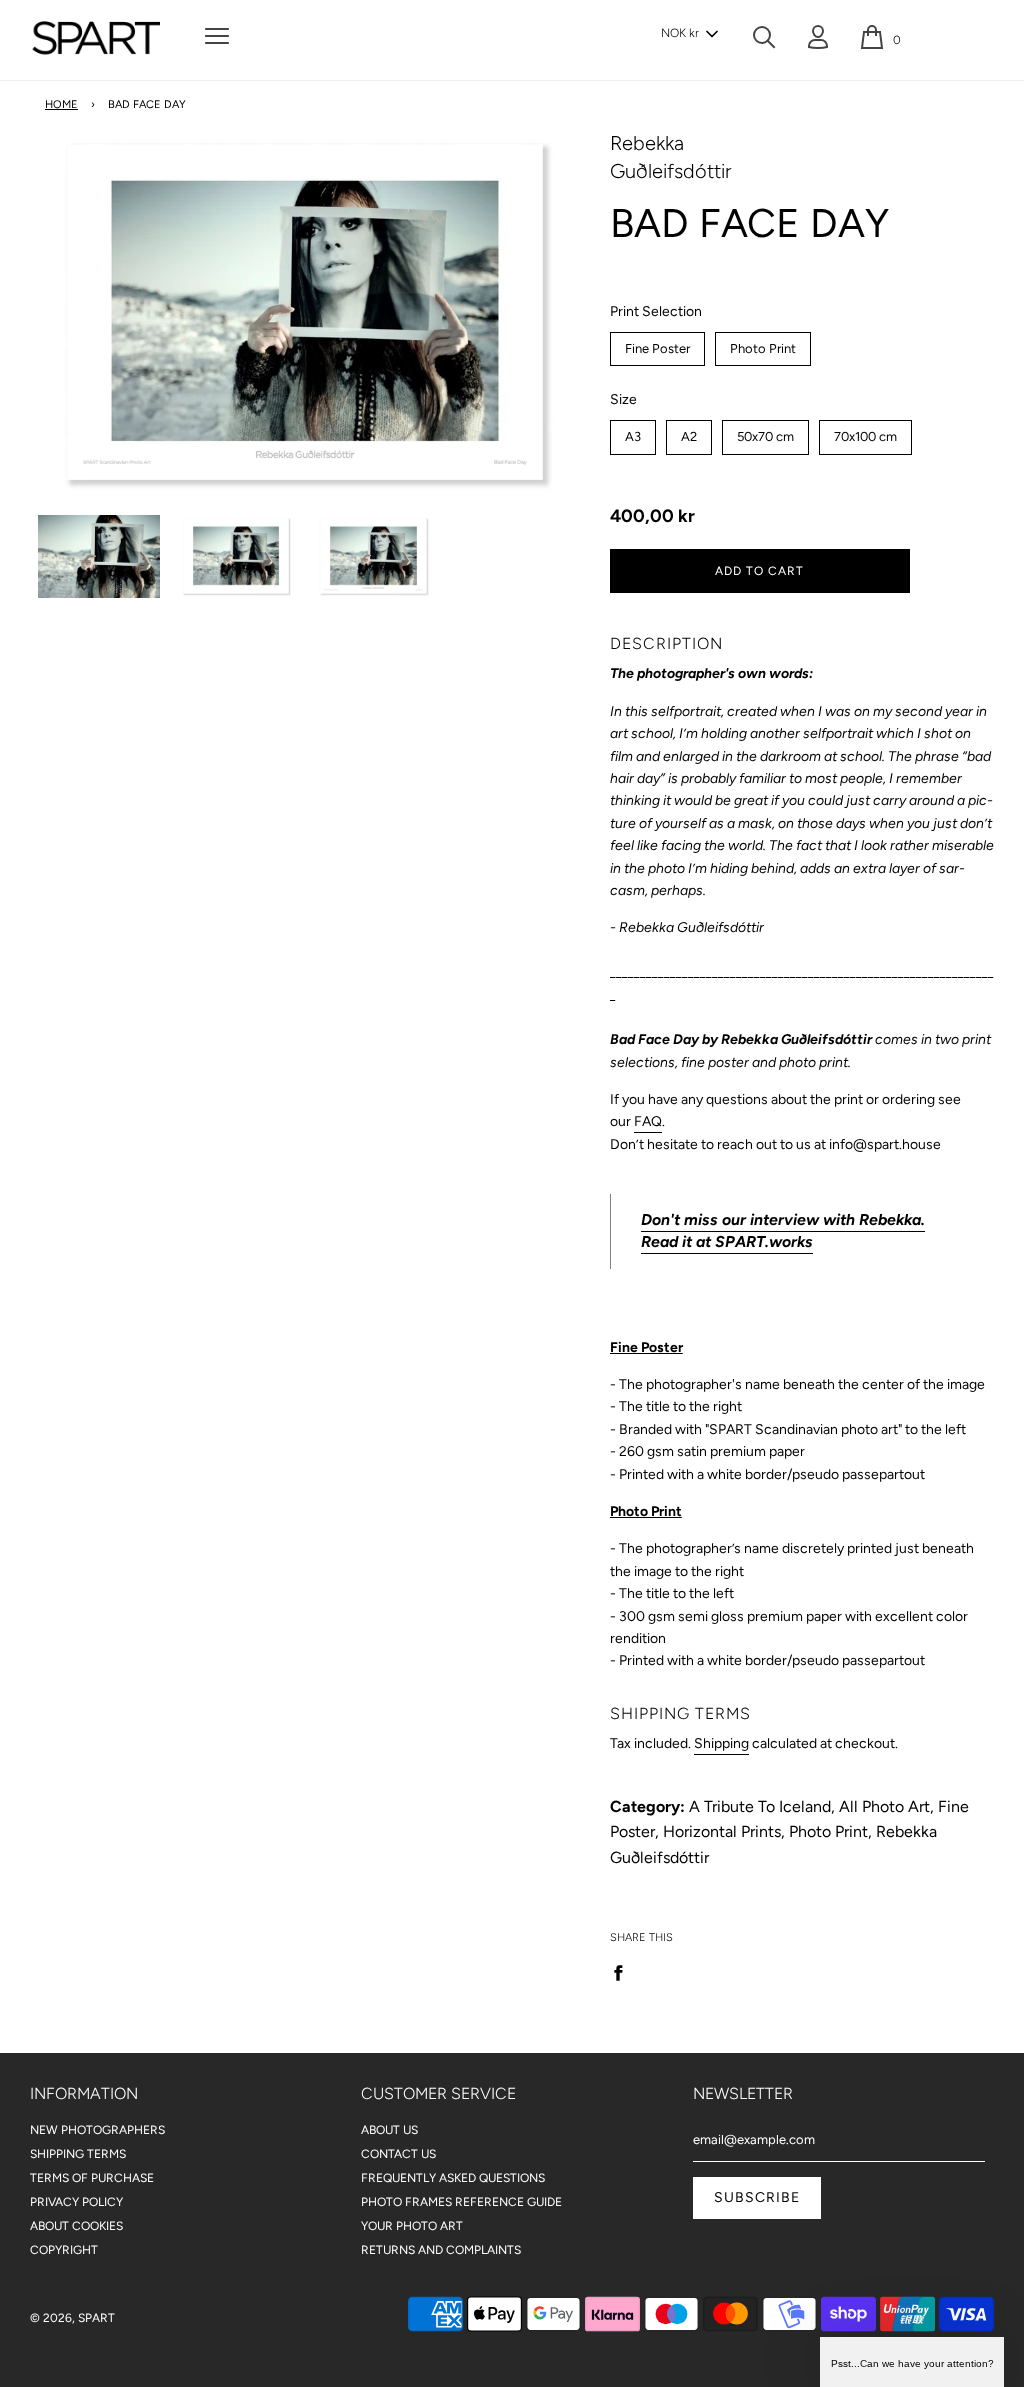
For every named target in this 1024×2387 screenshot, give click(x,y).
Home (61, 104)
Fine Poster (657, 344)
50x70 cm (765, 432)
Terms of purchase (92, 2178)
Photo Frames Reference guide (461, 2202)
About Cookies (76, 2226)
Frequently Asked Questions (453, 2178)
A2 (688, 432)
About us (389, 2130)
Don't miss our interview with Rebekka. (783, 1219)
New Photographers (97, 2130)
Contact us (398, 2154)
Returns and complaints (441, 2250)
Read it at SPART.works (727, 1241)
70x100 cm (865, 432)
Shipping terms (78, 2154)
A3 (632, 432)
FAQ (648, 1121)
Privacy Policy (76, 2202)
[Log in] (818, 41)
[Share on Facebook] (624, 1972)
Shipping (721, 1743)
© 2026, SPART (72, 2318)
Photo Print (762, 344)
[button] (689, 34)
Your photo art (412, 2226)
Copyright (64, 2250)
